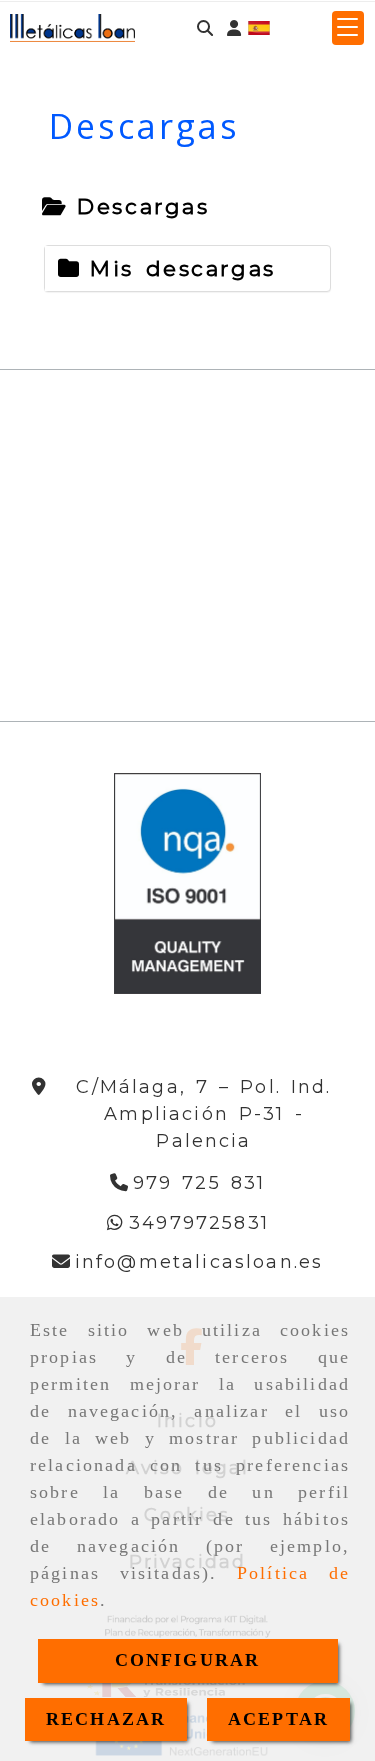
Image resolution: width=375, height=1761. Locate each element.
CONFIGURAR (188, 1660)
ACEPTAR (278, 1719)
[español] (259, 27)
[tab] (125, 207)
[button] (234, 28)
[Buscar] (205, 28)
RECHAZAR (106, 1719)
